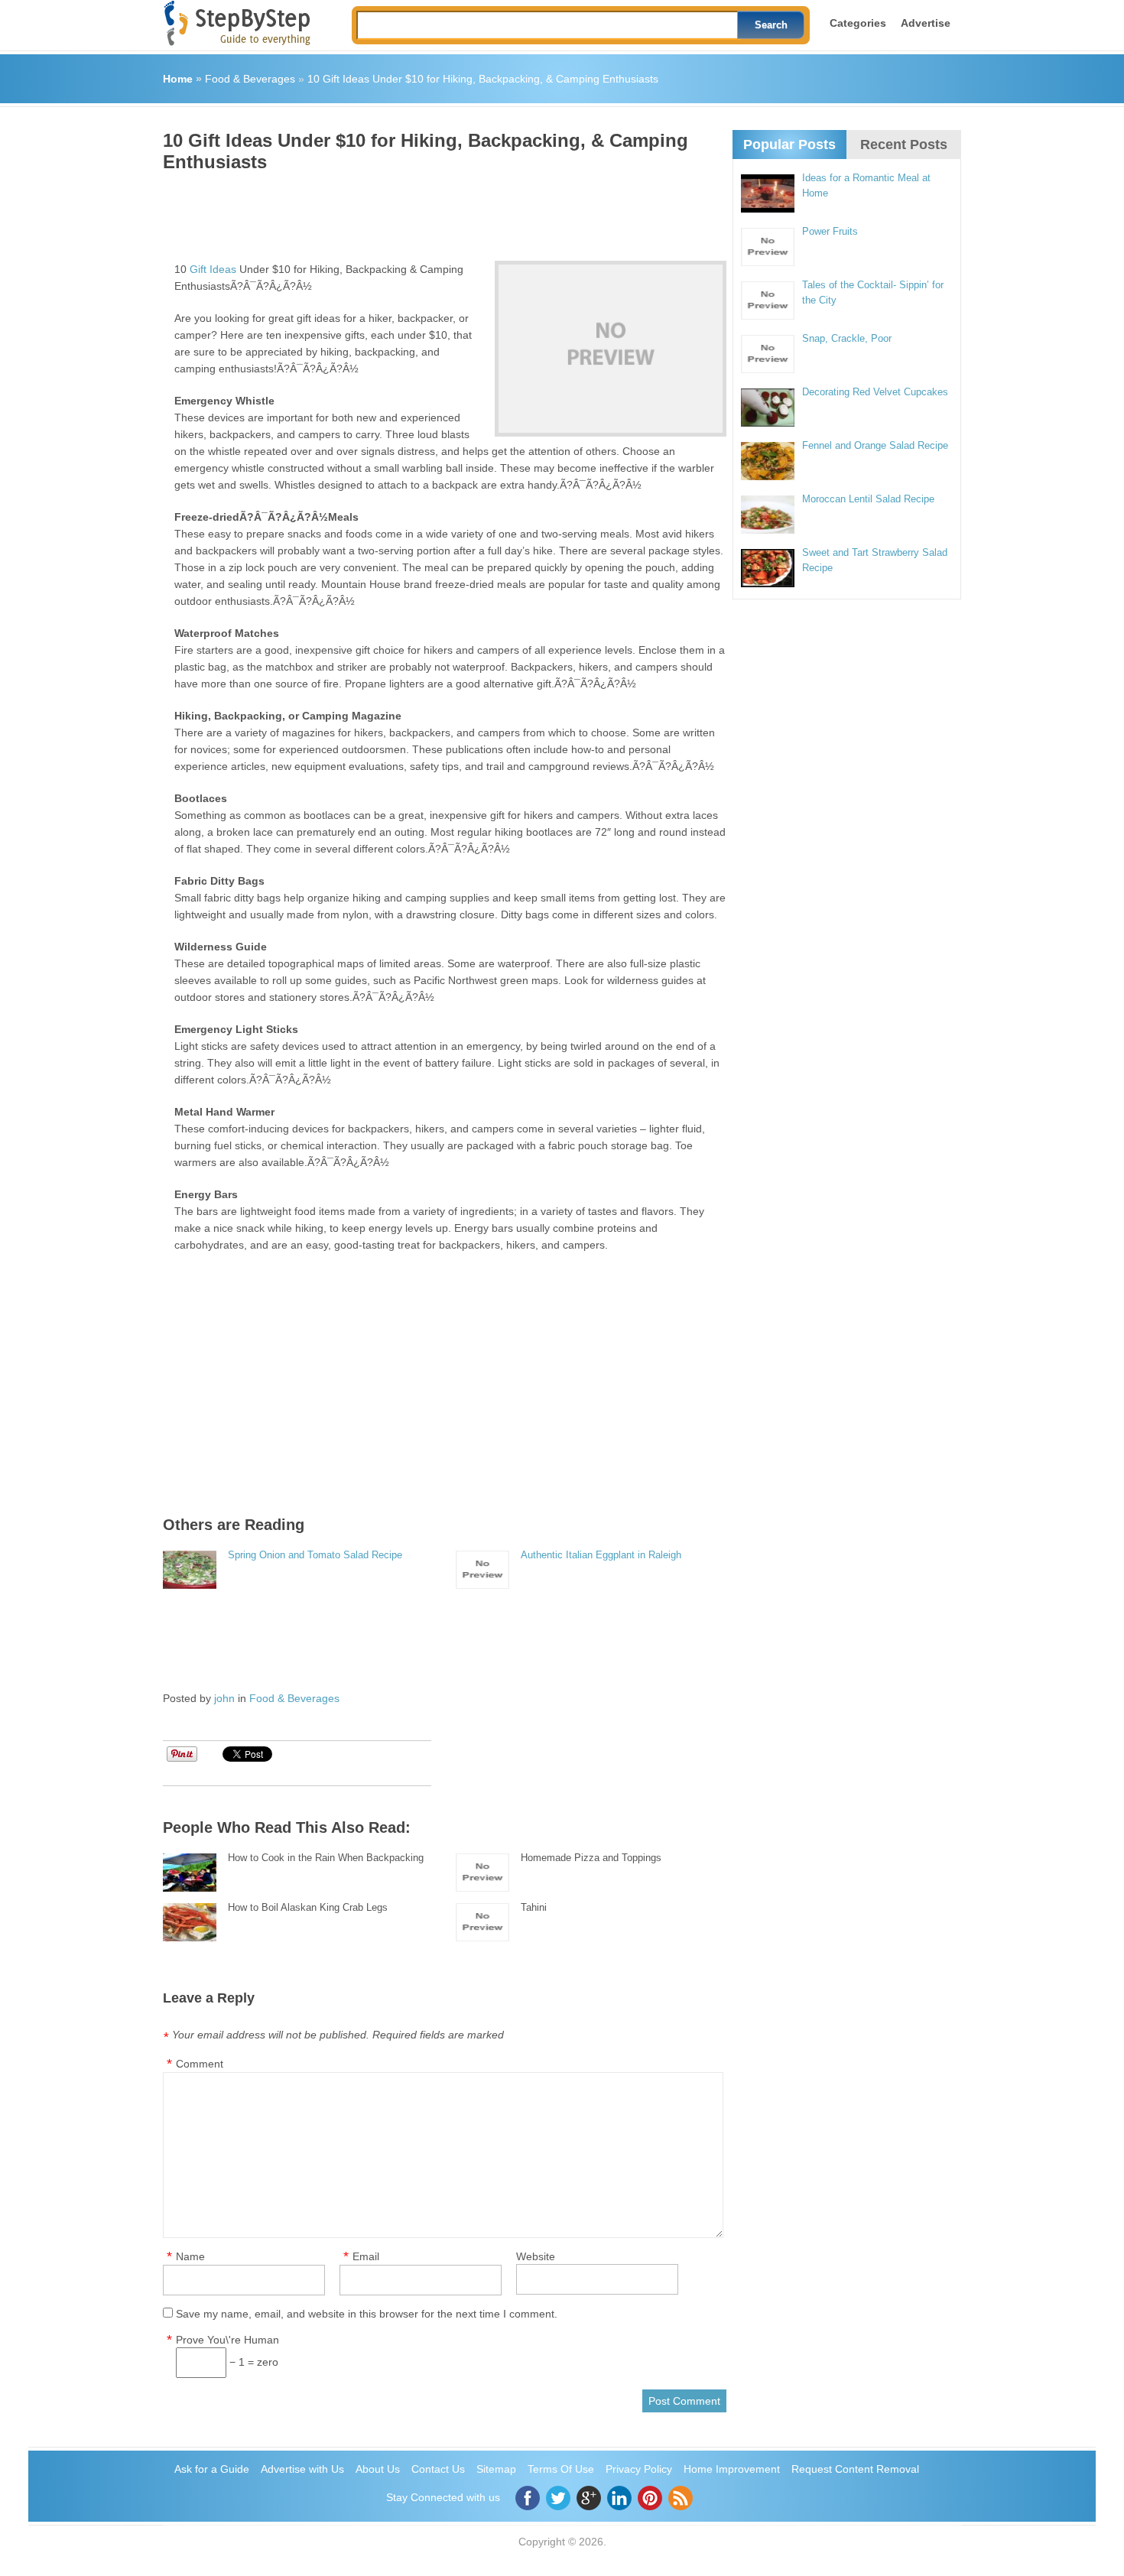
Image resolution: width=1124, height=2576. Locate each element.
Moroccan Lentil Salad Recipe (868, 499)
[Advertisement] (441, 211)
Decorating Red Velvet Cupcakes (875, 392)
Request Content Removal (855, 2469)
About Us (378, 2469)
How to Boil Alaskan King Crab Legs (308, 1907)
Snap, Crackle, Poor (847, 338)
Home (178, 79)
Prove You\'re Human (227, 2340)
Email (366, 2256)
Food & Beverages (250, 79)
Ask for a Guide (212, 2469)
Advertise (926, 23)
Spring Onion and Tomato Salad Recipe (315, 1555)
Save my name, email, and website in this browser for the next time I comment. (367, 2314)
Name (190, 2256)
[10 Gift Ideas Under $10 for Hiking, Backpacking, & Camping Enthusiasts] (611, 349)
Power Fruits (830, 231)
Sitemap (496, 2469)
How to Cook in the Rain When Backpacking (326, 1858)
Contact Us (438, 2469)
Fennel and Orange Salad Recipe (875, 445)
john (224, 1698)
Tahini (534, 1907)
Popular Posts (789, 145)
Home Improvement (732, 2469)
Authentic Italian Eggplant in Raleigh (601, 1555)
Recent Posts (904, 145)
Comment (200, 2064)
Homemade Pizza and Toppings (591, 1858)
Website (536, 2256)
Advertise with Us (302, 2469)
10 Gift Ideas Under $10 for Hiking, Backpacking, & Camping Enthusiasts (483, 79)
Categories (858, 23)
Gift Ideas (213, 269)
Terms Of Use (561, 2469)
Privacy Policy (639, 2469)
